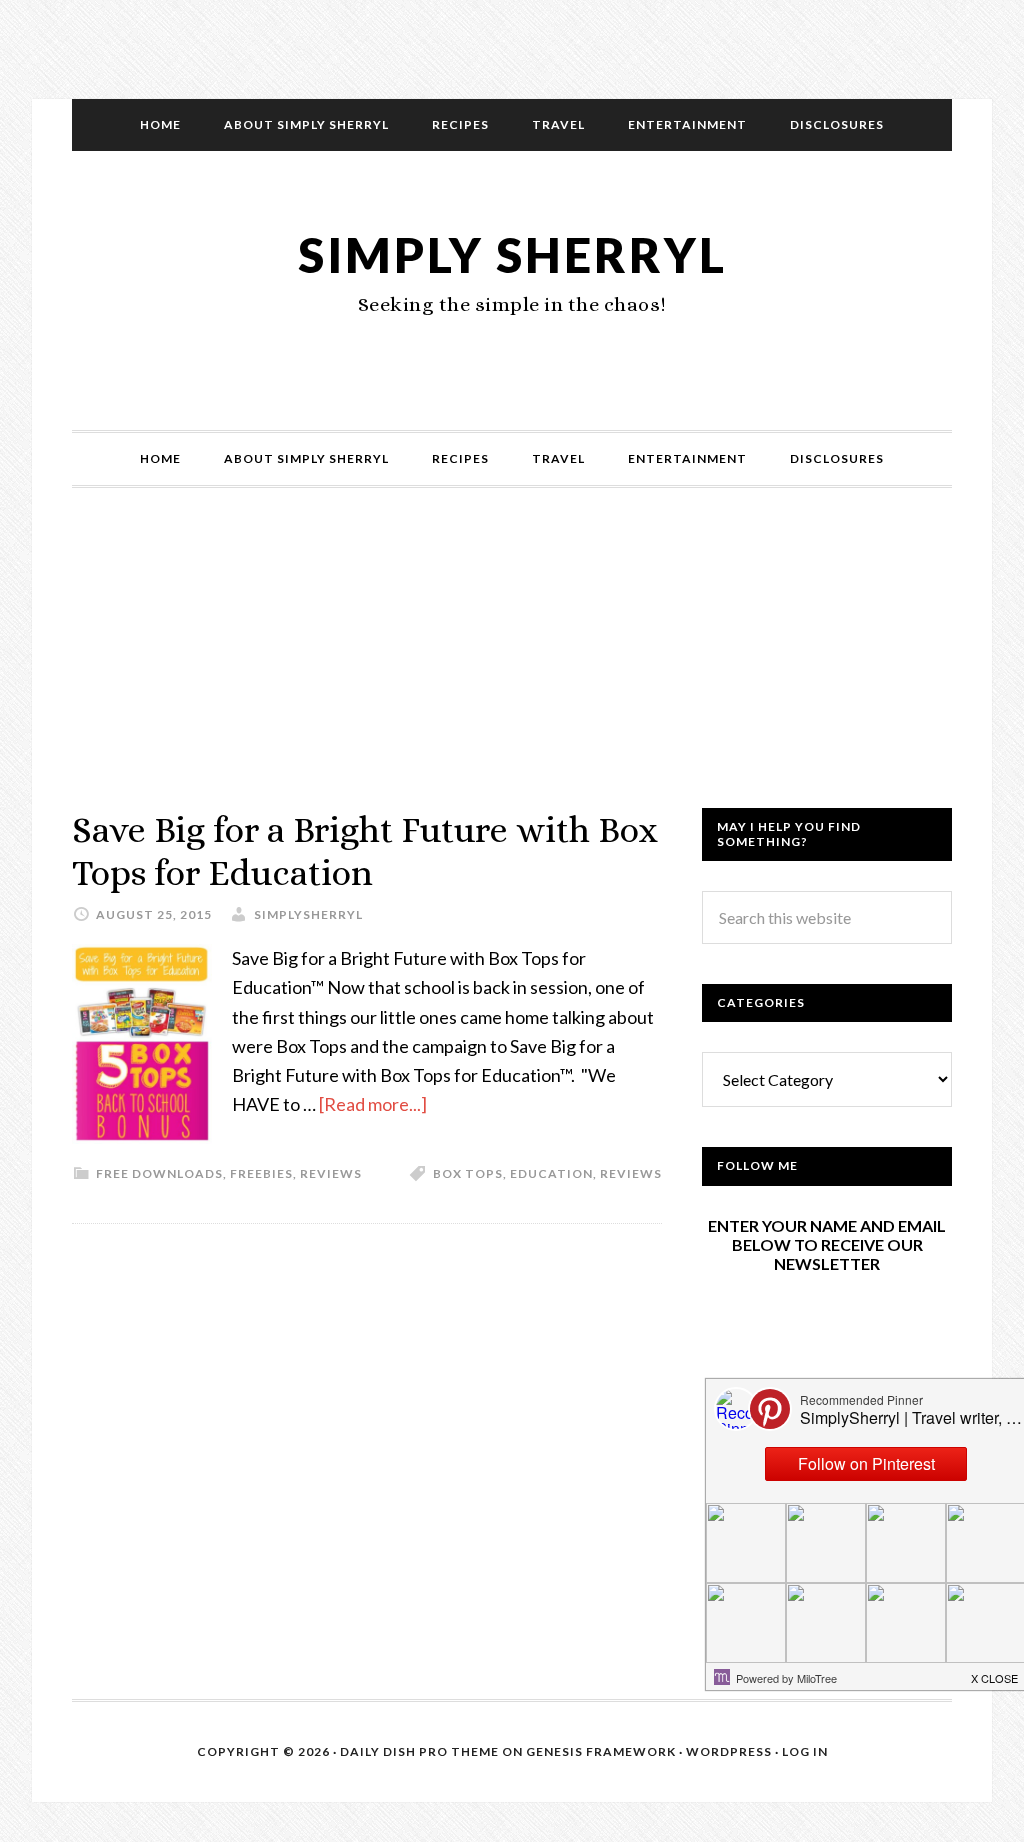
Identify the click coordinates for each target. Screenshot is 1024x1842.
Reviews (331, 1173)
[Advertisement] (512, 668)
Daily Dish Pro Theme (419, 1751)
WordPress (729, 1751)
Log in (805, 1751)
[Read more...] (373, 1104)
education (551, 1173)
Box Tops (468, 1173)
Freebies (261, 1173)
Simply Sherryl (512, 254)
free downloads (159, 1173)
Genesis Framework (601, 1751)
